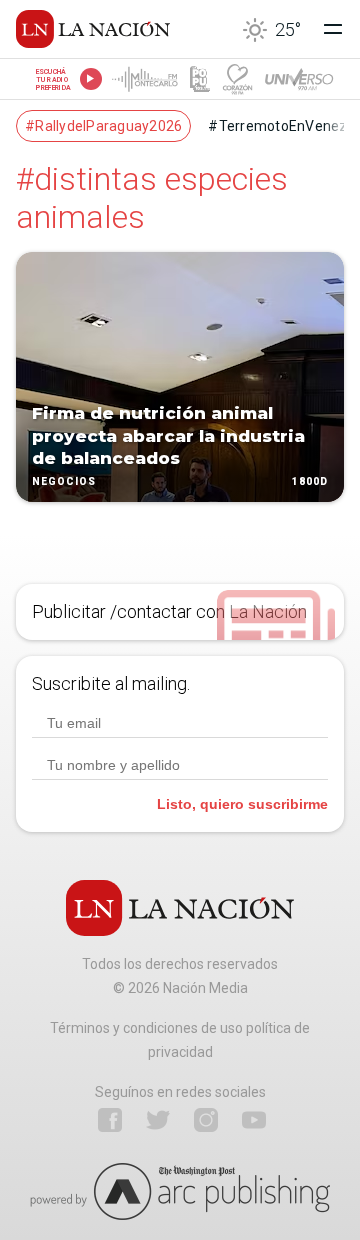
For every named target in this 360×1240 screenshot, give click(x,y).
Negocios (64, 481)
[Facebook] (110, 1120)
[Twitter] (158, 1120)
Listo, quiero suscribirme (242, 804)
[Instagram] (206, 1120)
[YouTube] (254, 1120)
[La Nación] (93, 29)
